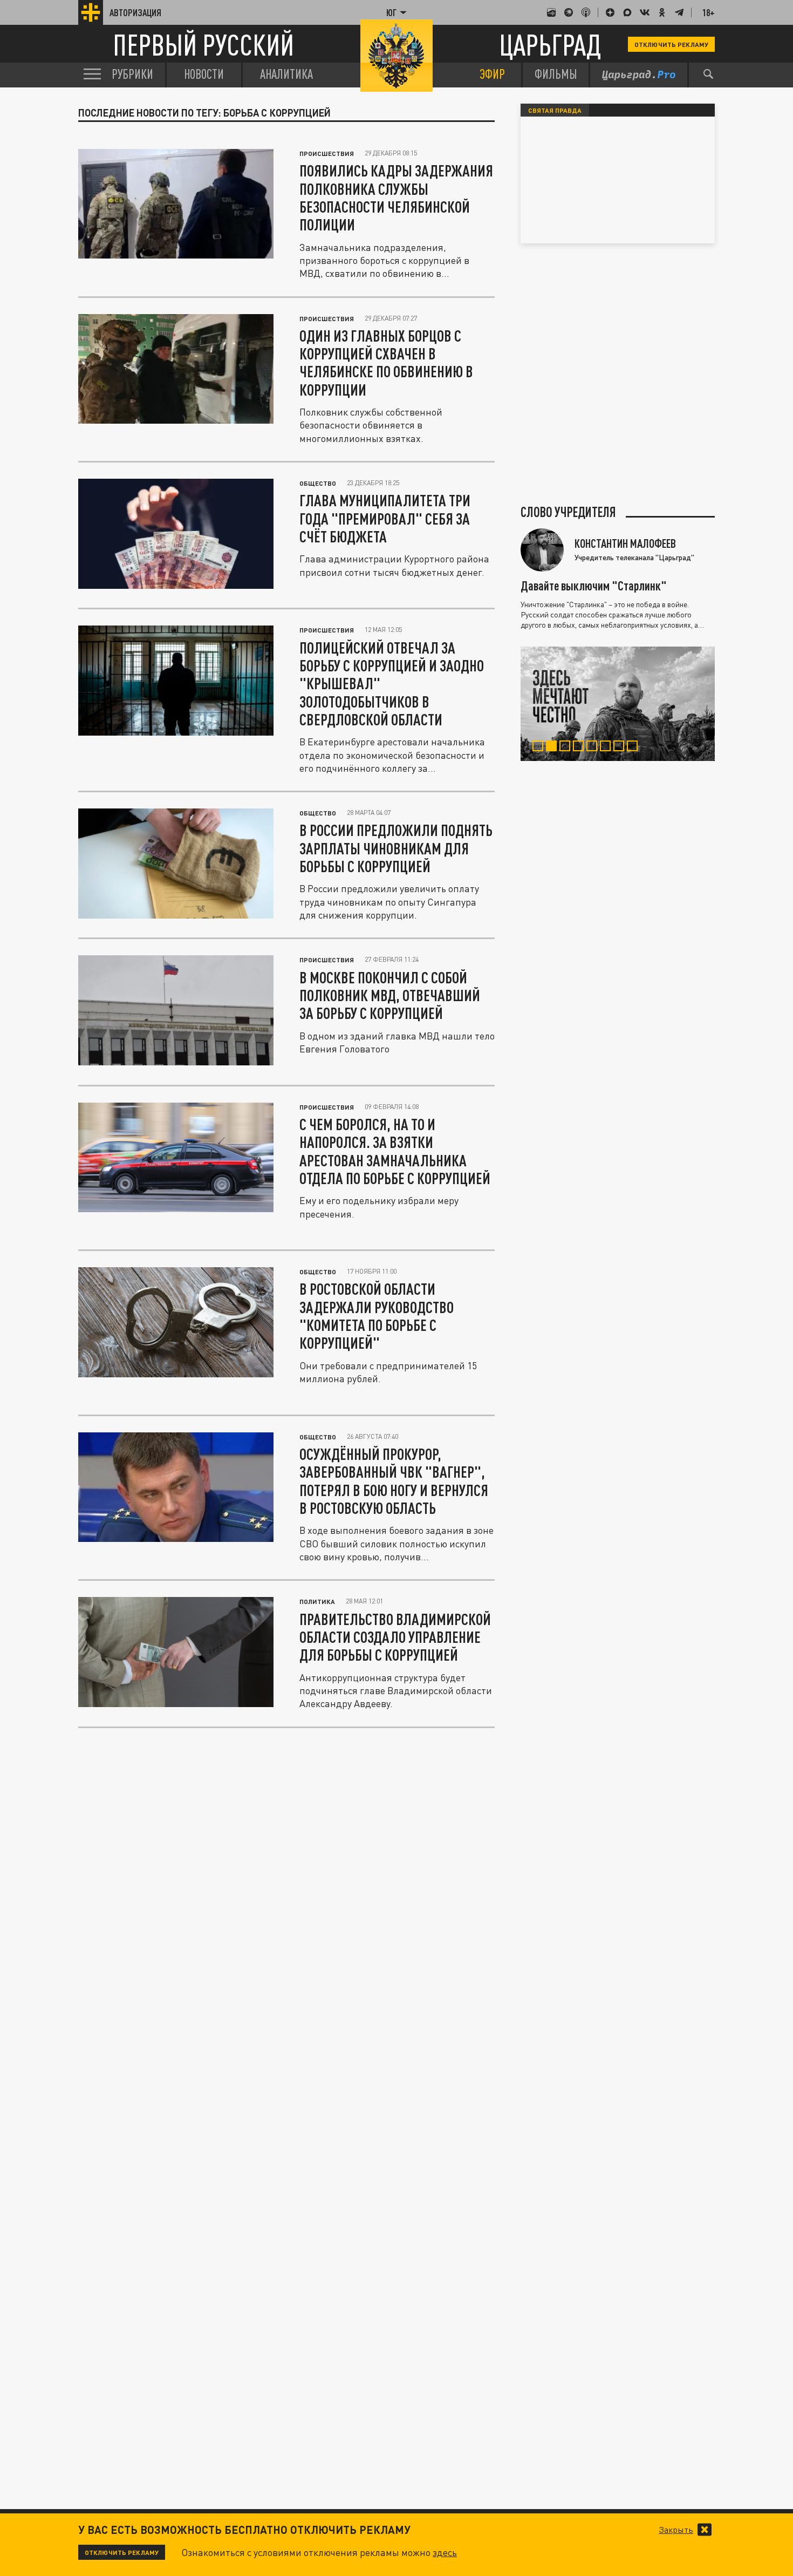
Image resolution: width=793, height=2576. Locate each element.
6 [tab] (608, 747)
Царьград (550, 45)
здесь (445, 2552)
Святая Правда (555, 110)
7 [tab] (621, 747)
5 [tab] (594, 747)
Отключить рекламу (671, 44)
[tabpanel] (618, 704)
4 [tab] (581, 747)
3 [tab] (567, 747)
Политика (317, 1601)
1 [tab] (540, 747)
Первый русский (203, 45)
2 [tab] (554, 747)
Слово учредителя (568, 512)
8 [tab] (635, 747)
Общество (318, 483)
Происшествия (327, 153)
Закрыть (676, 2530)
